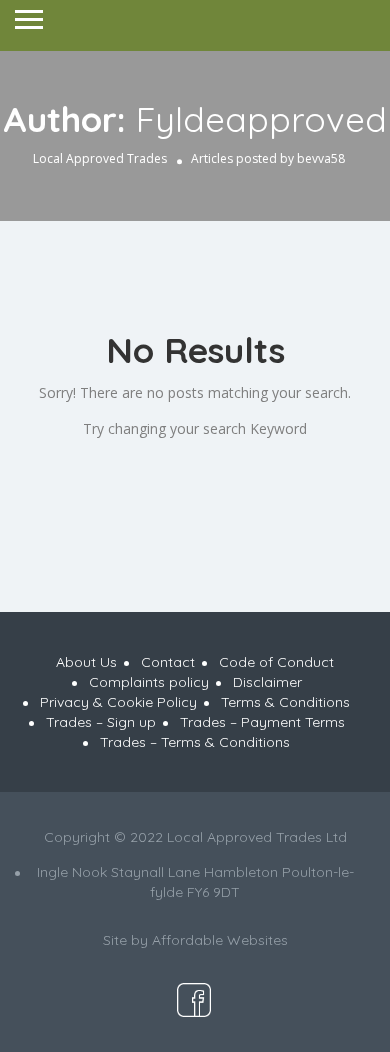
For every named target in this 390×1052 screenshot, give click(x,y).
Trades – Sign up (101, 722)
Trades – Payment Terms (262, 722)
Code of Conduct (276, 662)
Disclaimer (267, 682)
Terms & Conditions (285, 702)
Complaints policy (149, 682)
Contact (168, 662)
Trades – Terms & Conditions (195, 742)
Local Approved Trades (100, 158)
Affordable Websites (220, 940)
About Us (86, 662)
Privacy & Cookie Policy (118, 702)
